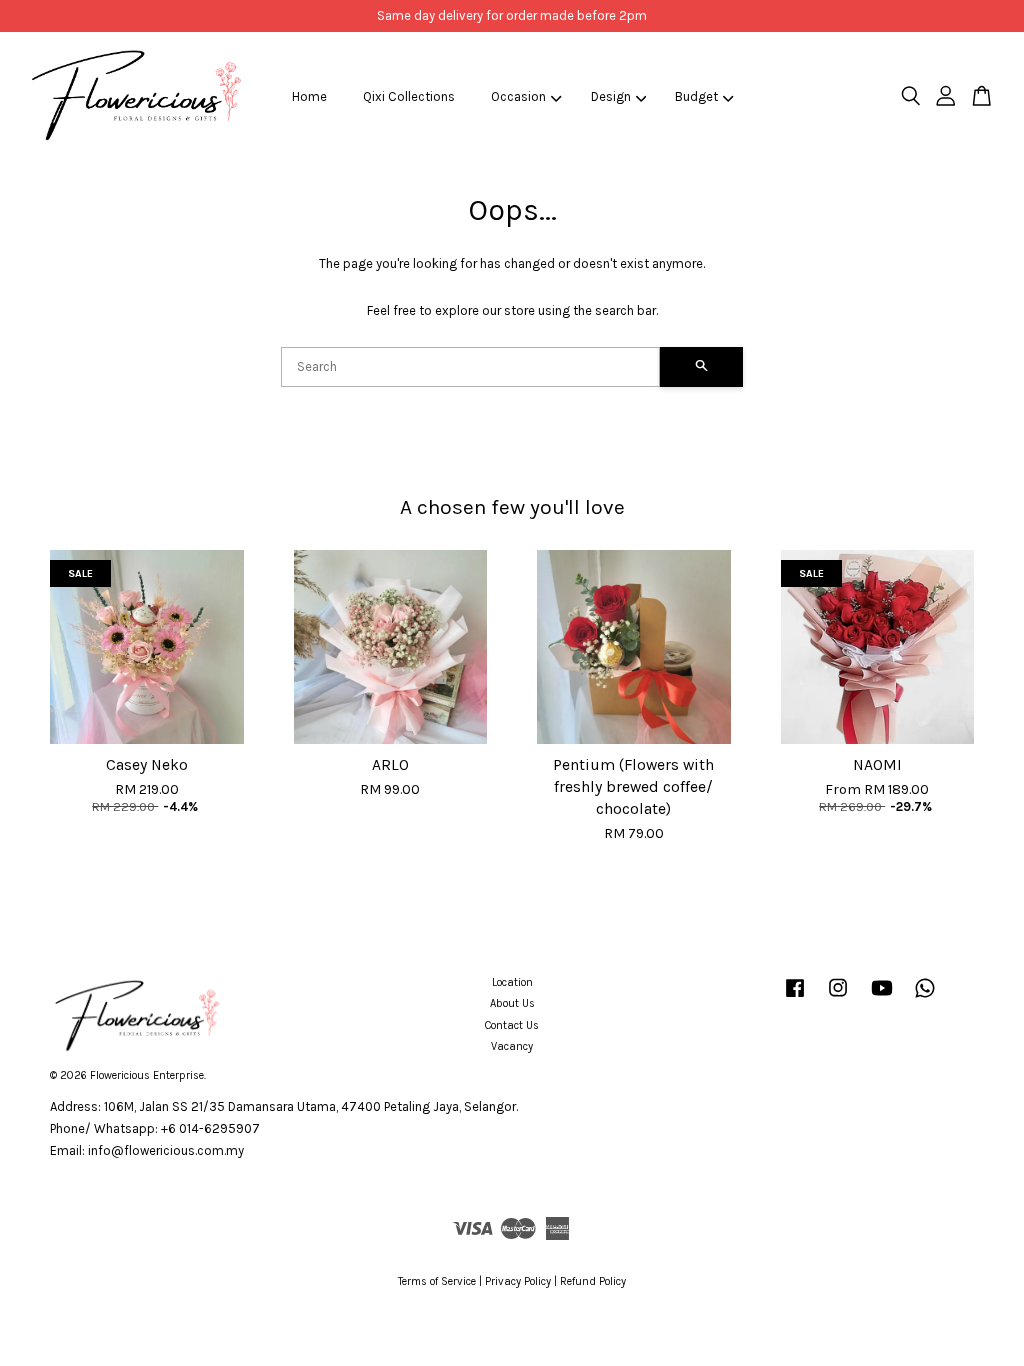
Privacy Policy (518, 1281)
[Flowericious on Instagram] (838, 998)
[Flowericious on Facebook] (795, 998)
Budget (696, 96)
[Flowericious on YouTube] (882, 998)
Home (309, 96)
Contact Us (512, 1025)
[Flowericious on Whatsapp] (925, 998)
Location (512, 982)
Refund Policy (593, 1281)
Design (611, 96)
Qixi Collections (409, 96)
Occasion (518, 96)
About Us (512, 1003)
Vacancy (512, 1046)
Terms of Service (437, 1281)
